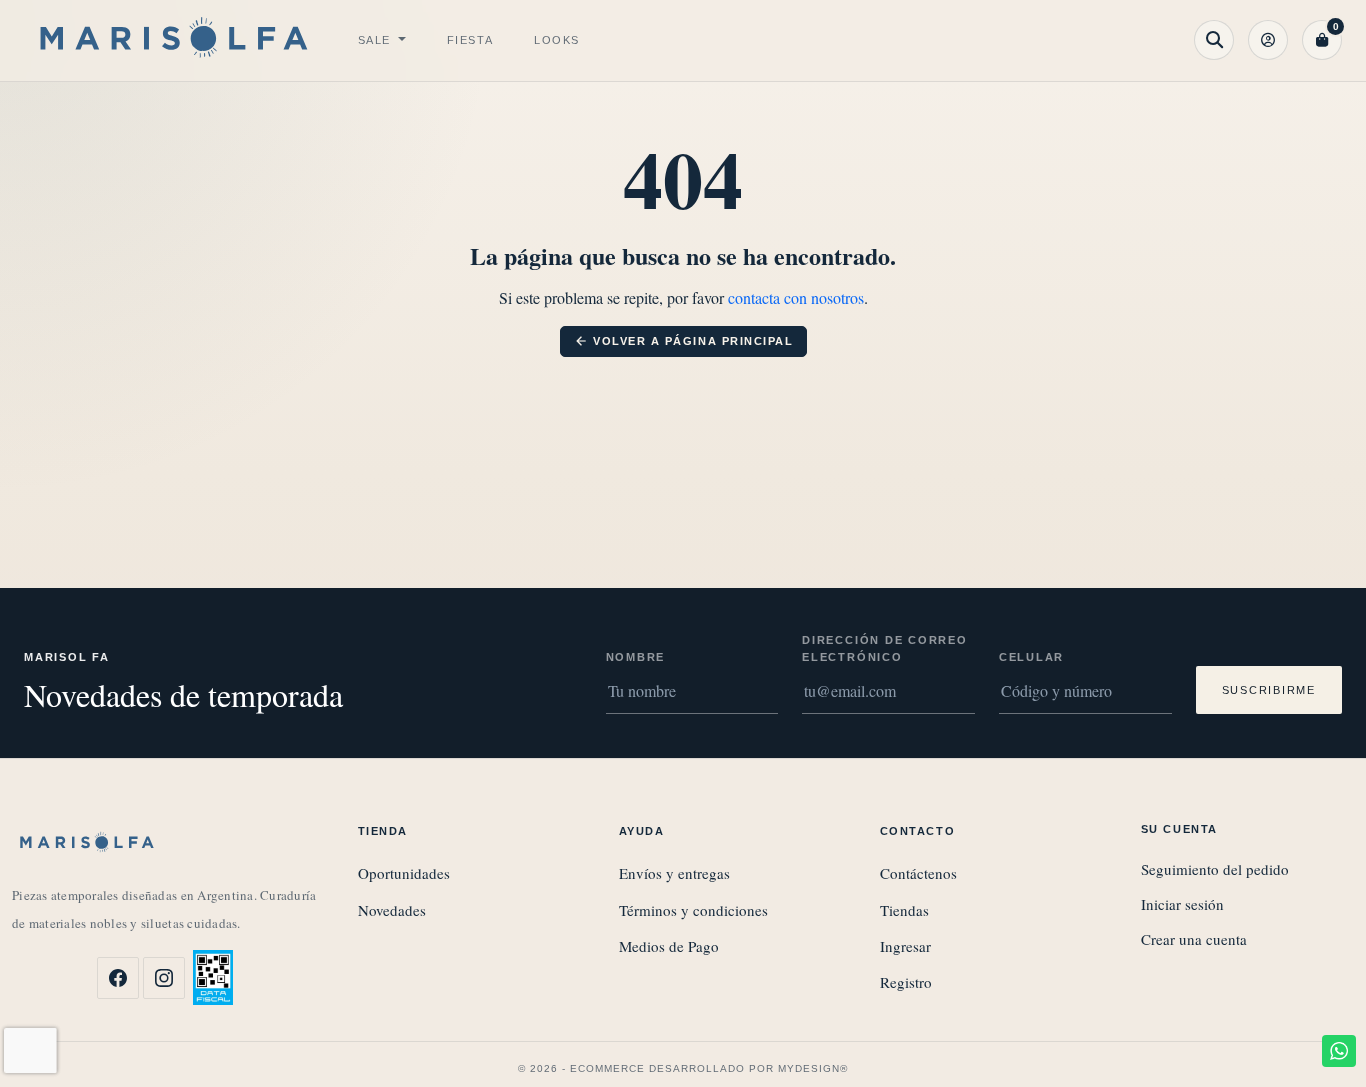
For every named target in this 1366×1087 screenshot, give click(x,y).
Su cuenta (1179, 829)
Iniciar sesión (1182, 904)
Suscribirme (1269, 690)
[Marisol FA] (174, 40)
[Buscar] (1214, 40)
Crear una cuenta (1194, 939)
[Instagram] (164, 978)
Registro (906, 982)
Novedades (392, 910)
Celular (1031, 657)
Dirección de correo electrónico (884, 648)
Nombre (636, 657)
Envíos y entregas (674, 873)
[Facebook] (118, 978)
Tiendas (904, 910)
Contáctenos (918, 873)
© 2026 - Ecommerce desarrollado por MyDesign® (683, 1068)
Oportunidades (404, 873)
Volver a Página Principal (684, 341)
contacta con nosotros (796, 297)
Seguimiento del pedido (1215, 869)
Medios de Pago (669, 946)
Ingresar (905, 946)
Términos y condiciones (693, 910)
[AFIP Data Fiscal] (213, 977)
